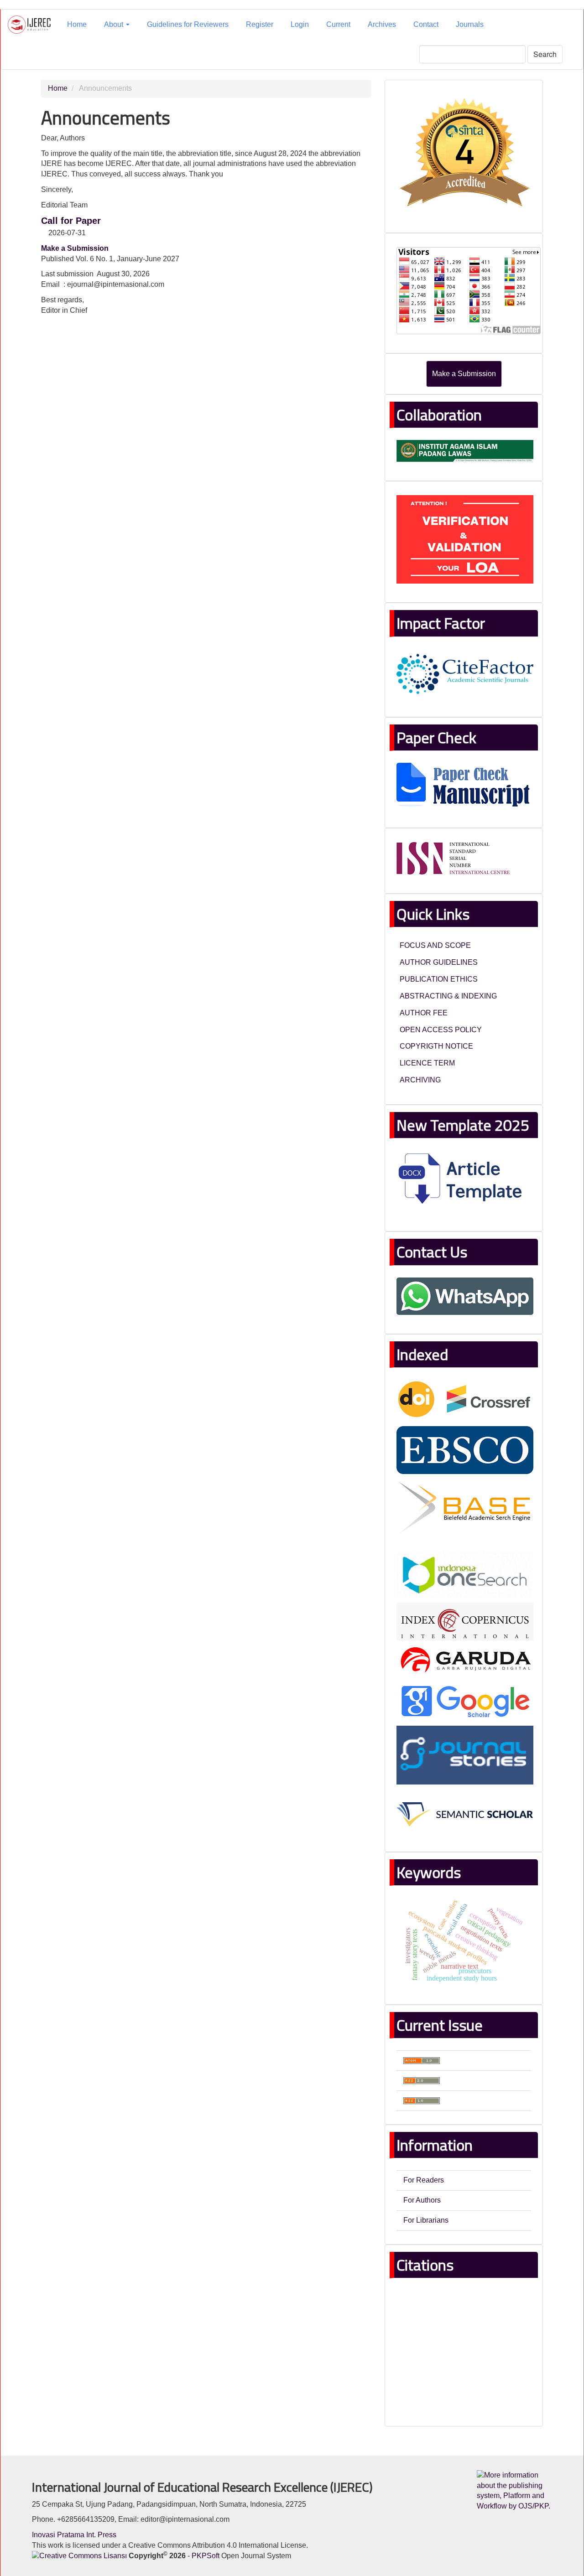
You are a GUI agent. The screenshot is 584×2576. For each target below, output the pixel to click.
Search (545, 54)
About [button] (115, 24)
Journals (470, 24)
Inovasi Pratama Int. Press (74, 2535)
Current (338, 24)
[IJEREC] (465, 153)
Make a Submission (464, 374)
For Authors (422, 2200)
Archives (382, 24)
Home (77, 24)
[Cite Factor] (465, 673)
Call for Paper (71, 221)
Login (300, 24)
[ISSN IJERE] (454, 858)
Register (260, 24)
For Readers (424, 2180)
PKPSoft (206, 2556)
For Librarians (426, 2220)
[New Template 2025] (465, 1181)
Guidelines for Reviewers (188, 24)
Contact (426, 24)
